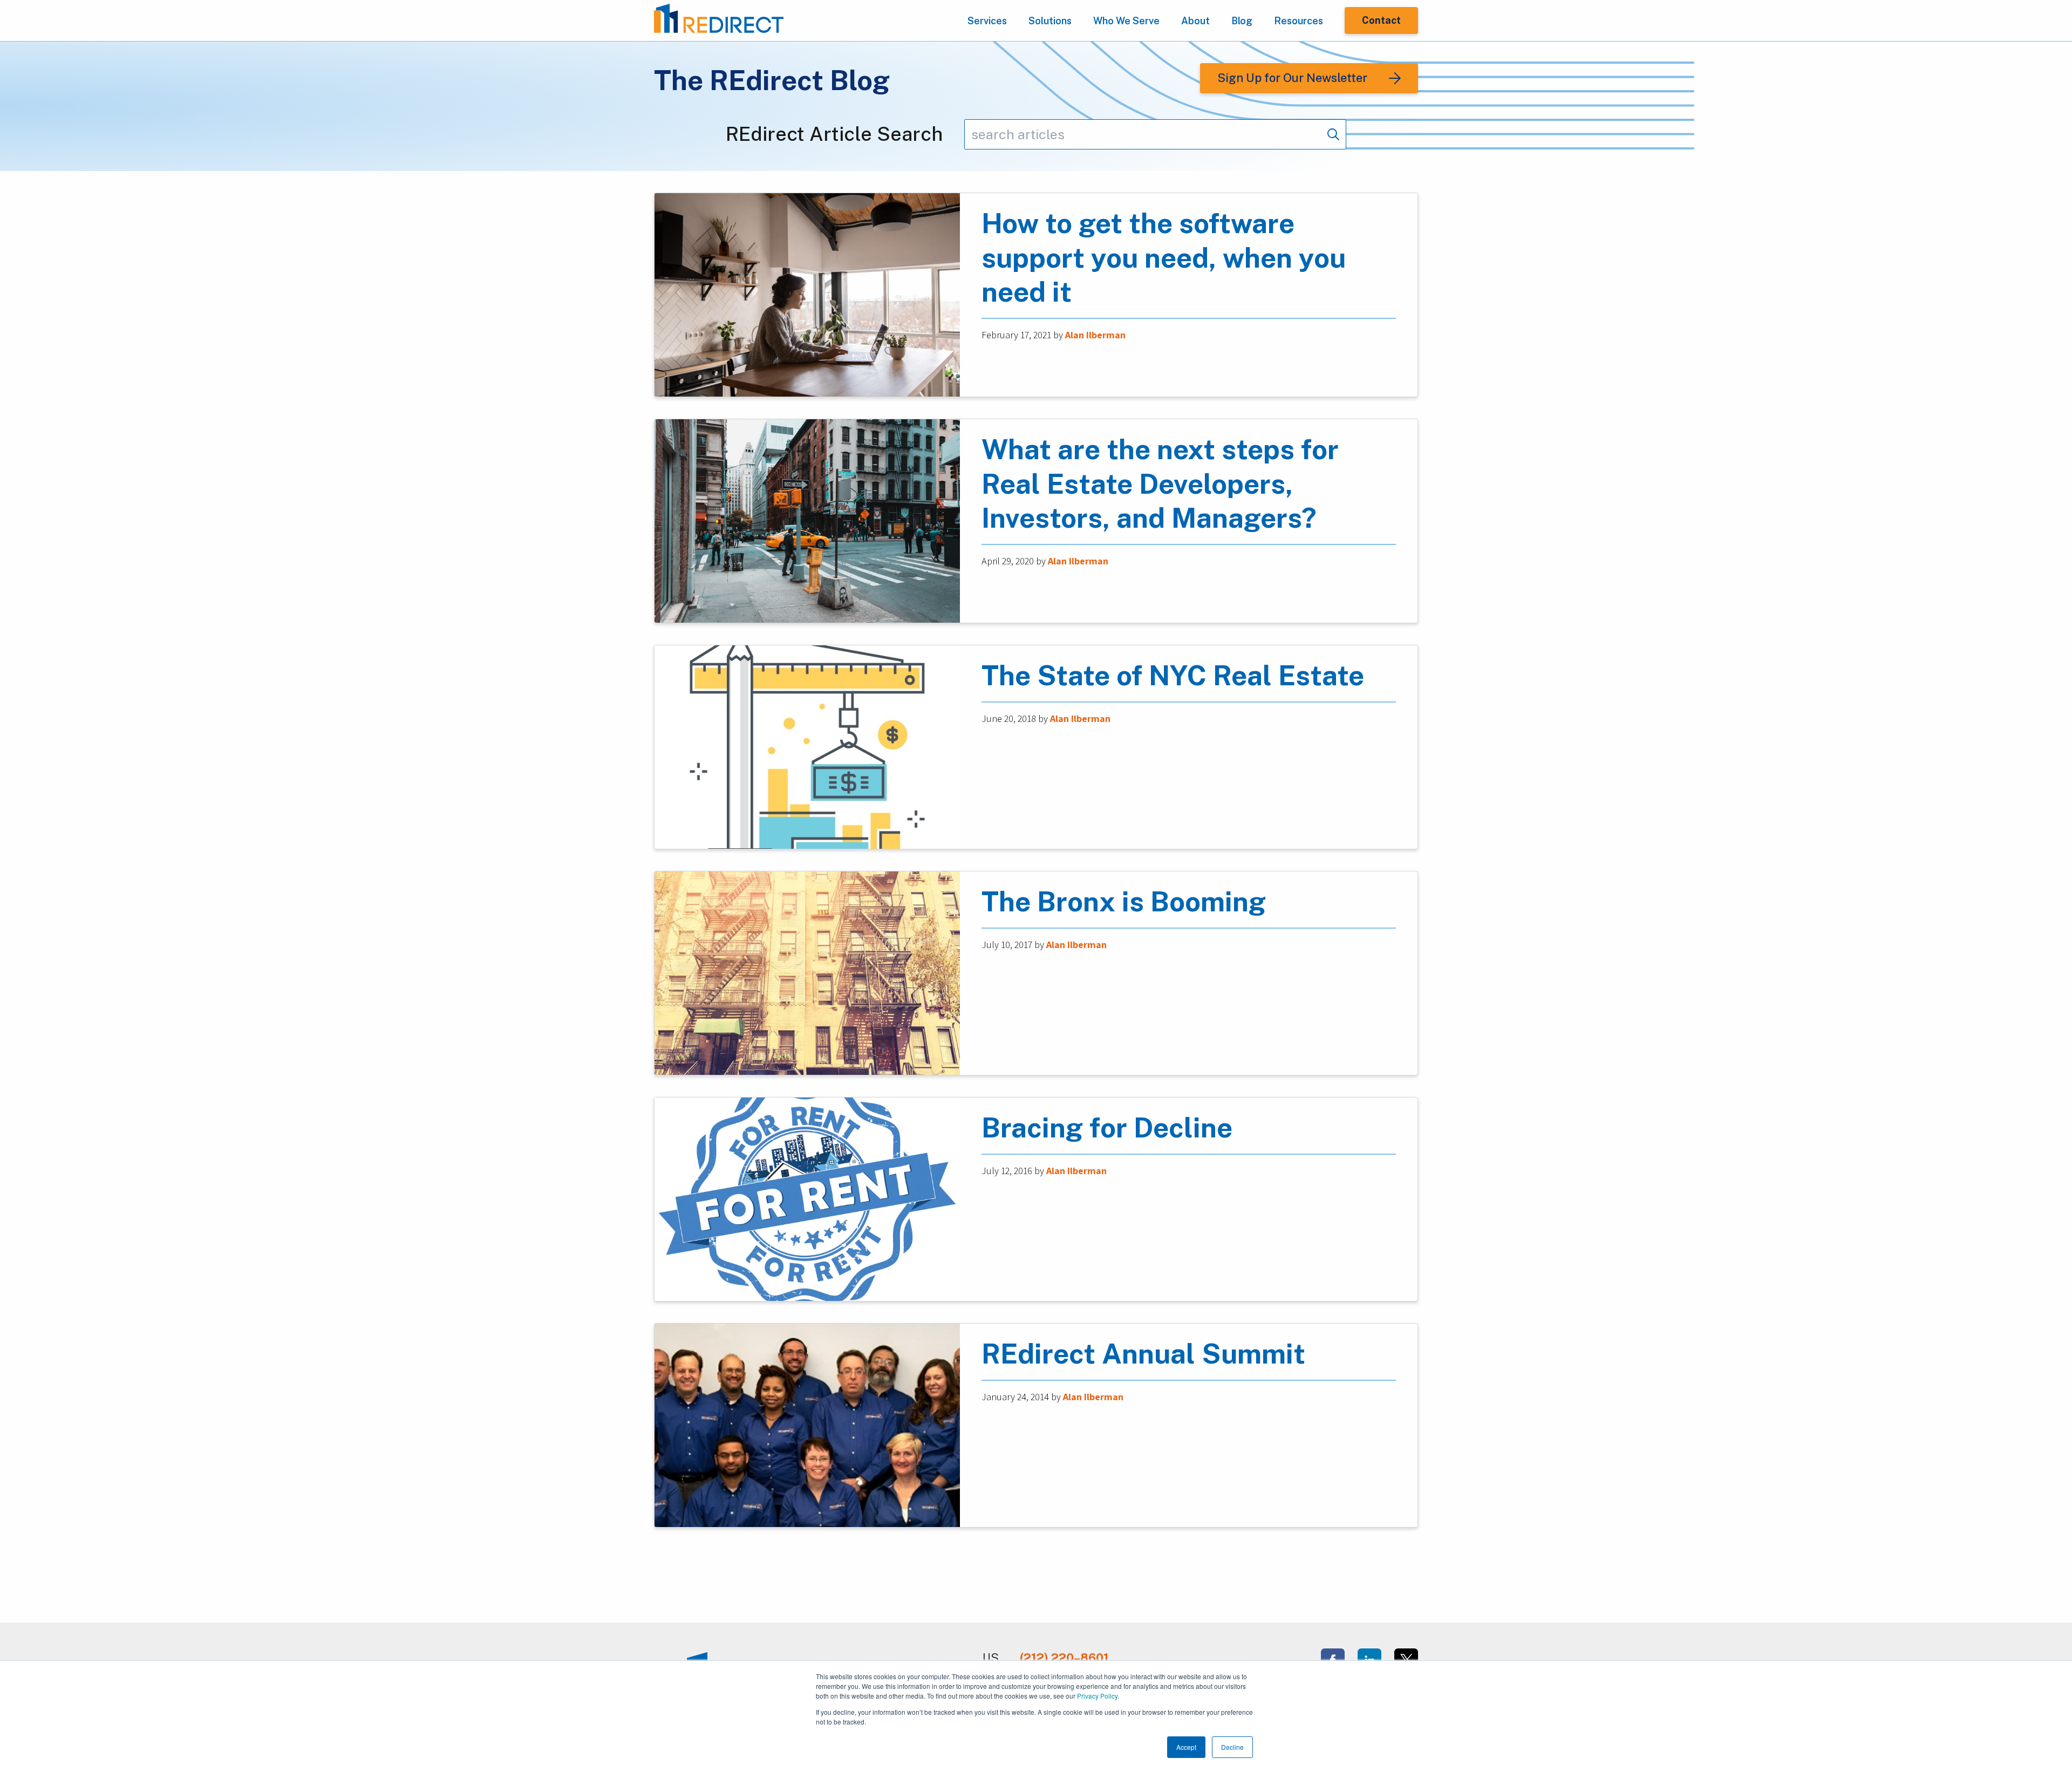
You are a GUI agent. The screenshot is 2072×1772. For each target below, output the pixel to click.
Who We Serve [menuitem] (1126, 21)
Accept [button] (1186, 1747)
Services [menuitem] (987, 21)
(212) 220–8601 (1064, 1658)
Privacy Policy (1097, 1696)
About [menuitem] (1195, 21)
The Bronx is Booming (1124, 901)
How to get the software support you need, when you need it (1164, 258)
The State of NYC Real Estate (1173, 675)
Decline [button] (1232, 1747)
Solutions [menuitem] (1050, 21)
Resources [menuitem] (1299, 21)
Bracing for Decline (1107, 1127)
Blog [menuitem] (1242, 21)
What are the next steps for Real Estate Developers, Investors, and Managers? (1160, 484)
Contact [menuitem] (1381, 20)
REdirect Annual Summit (1143, 1354)
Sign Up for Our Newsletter (1292, 78)
